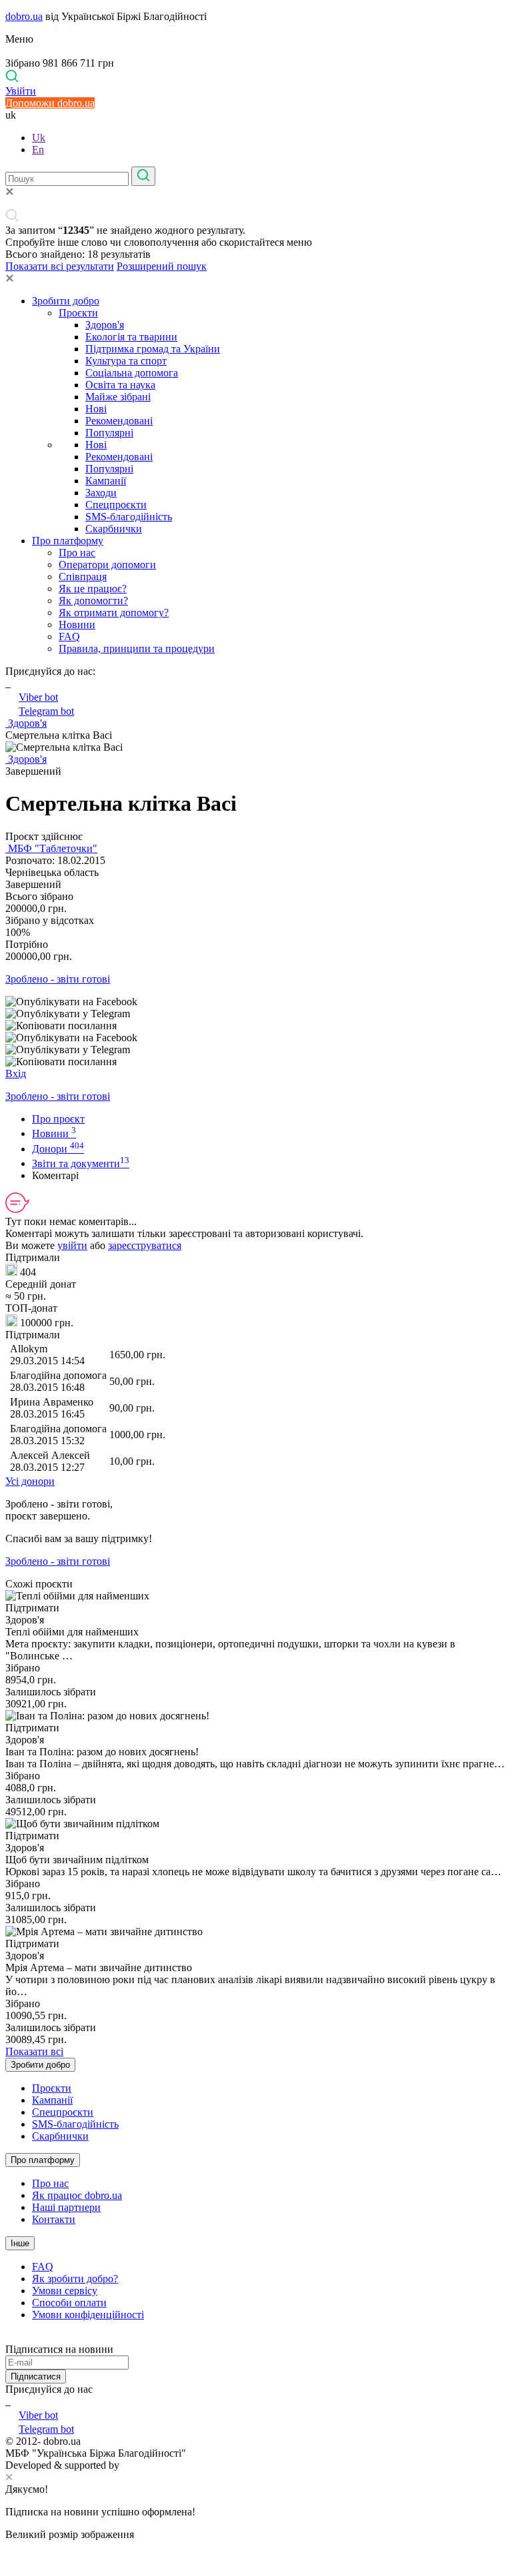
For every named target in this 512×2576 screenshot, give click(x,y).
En (38, 150)
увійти (72, 1245)
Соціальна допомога (132, 373)
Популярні (109, 433)
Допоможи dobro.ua (50, 103)
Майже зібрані (118, 397)
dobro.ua (24, 16)
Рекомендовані (119, 421)
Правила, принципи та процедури (137, 648)
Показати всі (34, 2051)
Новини (77, 625)
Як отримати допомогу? (114, 613)
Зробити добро (66, 301)
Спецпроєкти (116, 505)
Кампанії (106, 481)
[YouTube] (9, 2401)
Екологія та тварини (131, 337)
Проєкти (78, 313)
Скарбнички (114, 529)
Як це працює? (93, 589)
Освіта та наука (120, 385)
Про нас (77, 553)
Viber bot (38, 697)
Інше (20, 2243)
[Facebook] (7, 2401)
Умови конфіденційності (88, 2315)
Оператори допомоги (107, 565)
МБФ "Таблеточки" (51, 848)
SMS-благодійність (129, 517)
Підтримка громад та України (153, 349)
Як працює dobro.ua (77, 2195)
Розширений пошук (162, 266)
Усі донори (30, 1481)
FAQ (69, 637)
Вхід (16, 1073)
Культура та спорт (126, 361)
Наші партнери (66, 2207)
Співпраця (83, 577)
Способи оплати (69, 2303)
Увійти (21, 91)
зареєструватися (145, 1245)
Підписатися (36, 2376)
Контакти (54, 2219)
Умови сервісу (65, 2291)
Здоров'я (105, 325)
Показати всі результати (60, 266)
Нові (96, 409)
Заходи (101, 493)
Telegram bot (46, 711)
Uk (39, 138)
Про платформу (68, 541)
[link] (256, 1002)
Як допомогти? (93, 601)
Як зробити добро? (75, 2279)
